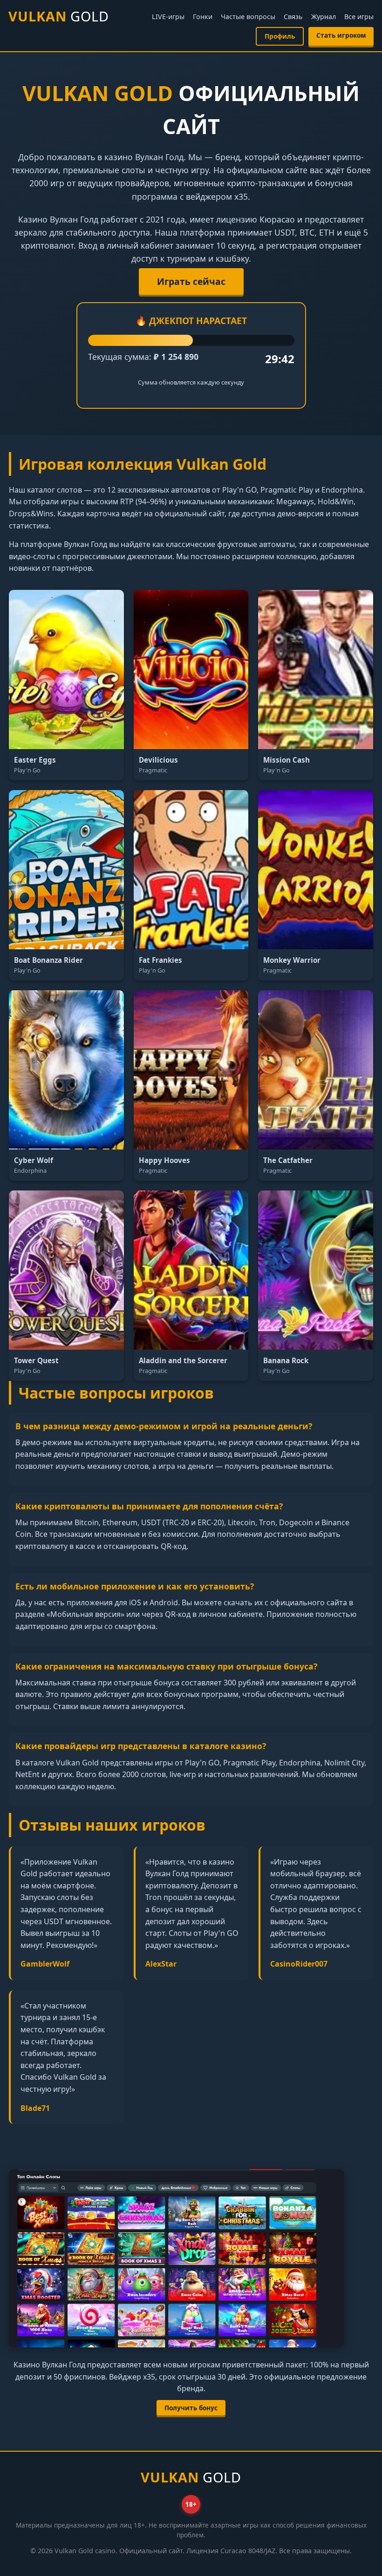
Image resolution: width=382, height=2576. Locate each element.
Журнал (324, 17)
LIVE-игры (168, 17)
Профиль (280, 36)
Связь (293, 17)
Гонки (203, 17)
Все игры (359, 17)
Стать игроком (341, 35)
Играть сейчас (191, 281)
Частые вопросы (248, 17)
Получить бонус (191, 2408)
